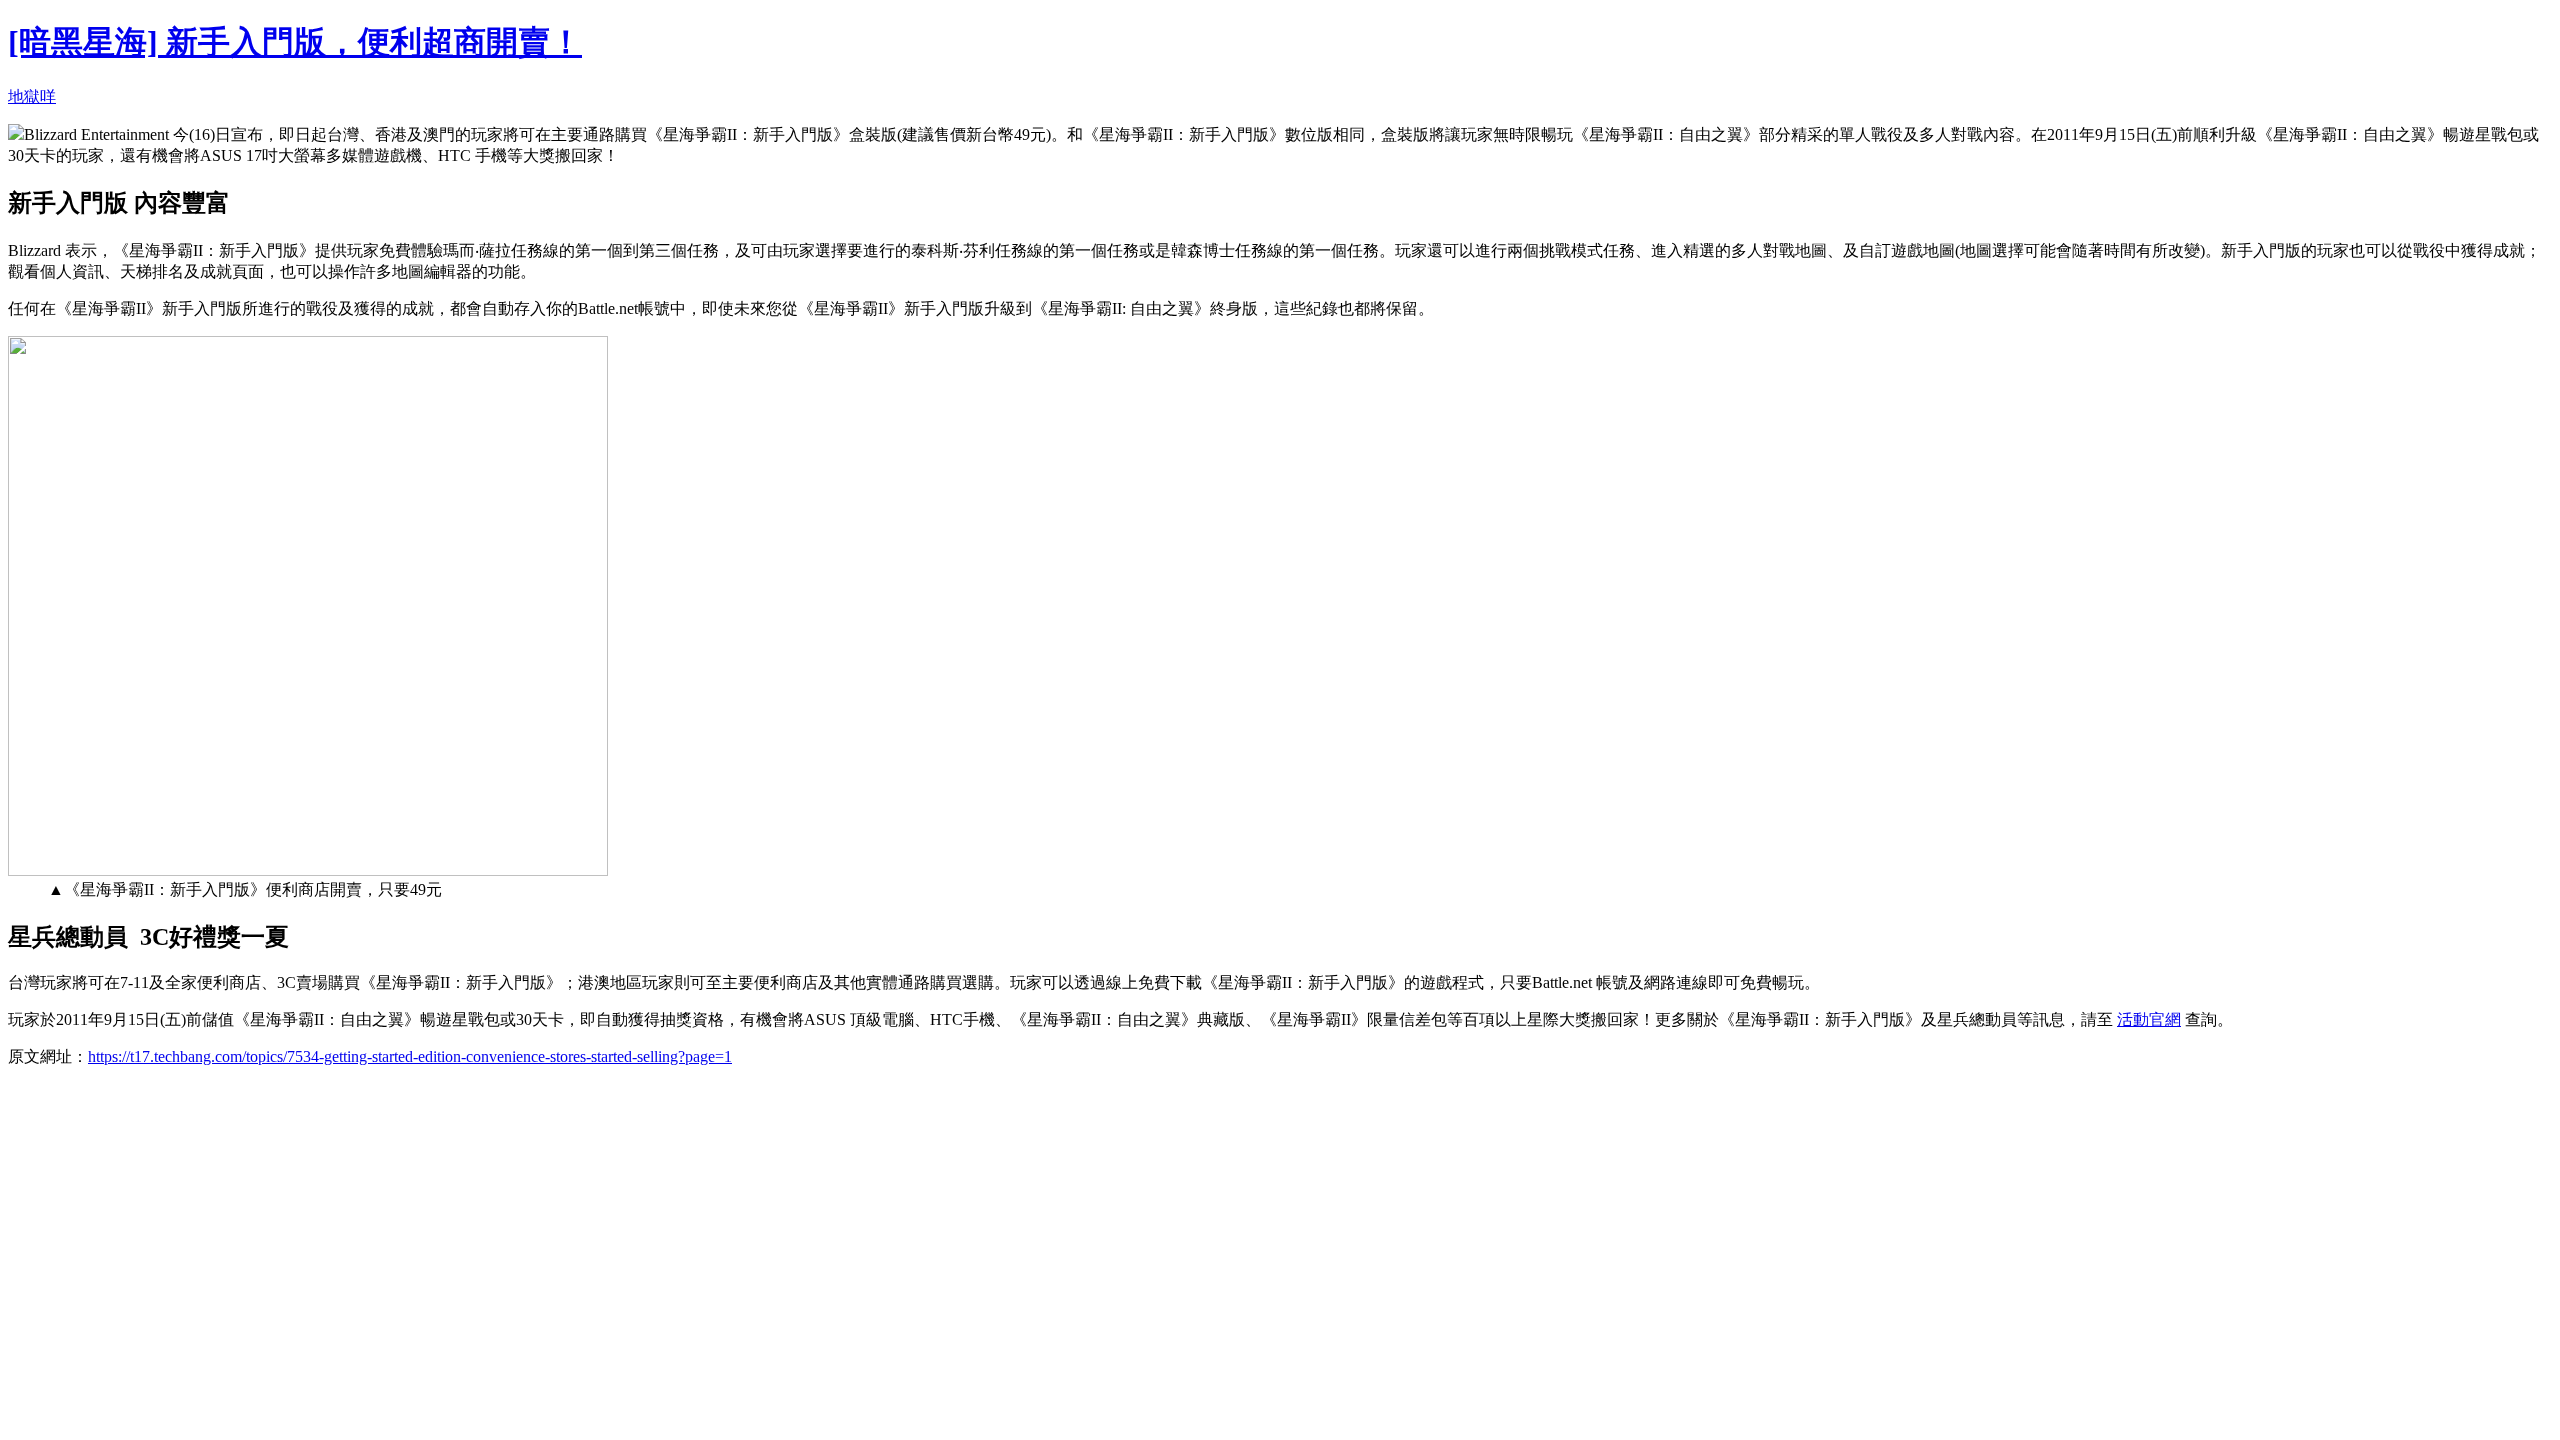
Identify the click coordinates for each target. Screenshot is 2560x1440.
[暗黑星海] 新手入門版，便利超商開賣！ (295, 42)
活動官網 (2149, 1019)
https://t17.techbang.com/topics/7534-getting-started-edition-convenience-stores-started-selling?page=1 (410, 1056)
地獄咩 (32, 96)
